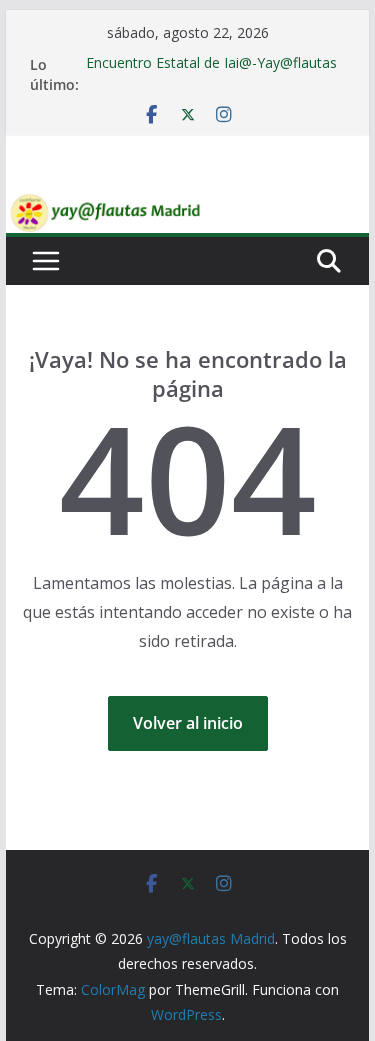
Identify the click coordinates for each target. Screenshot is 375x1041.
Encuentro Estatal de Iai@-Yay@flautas (211, 63)
